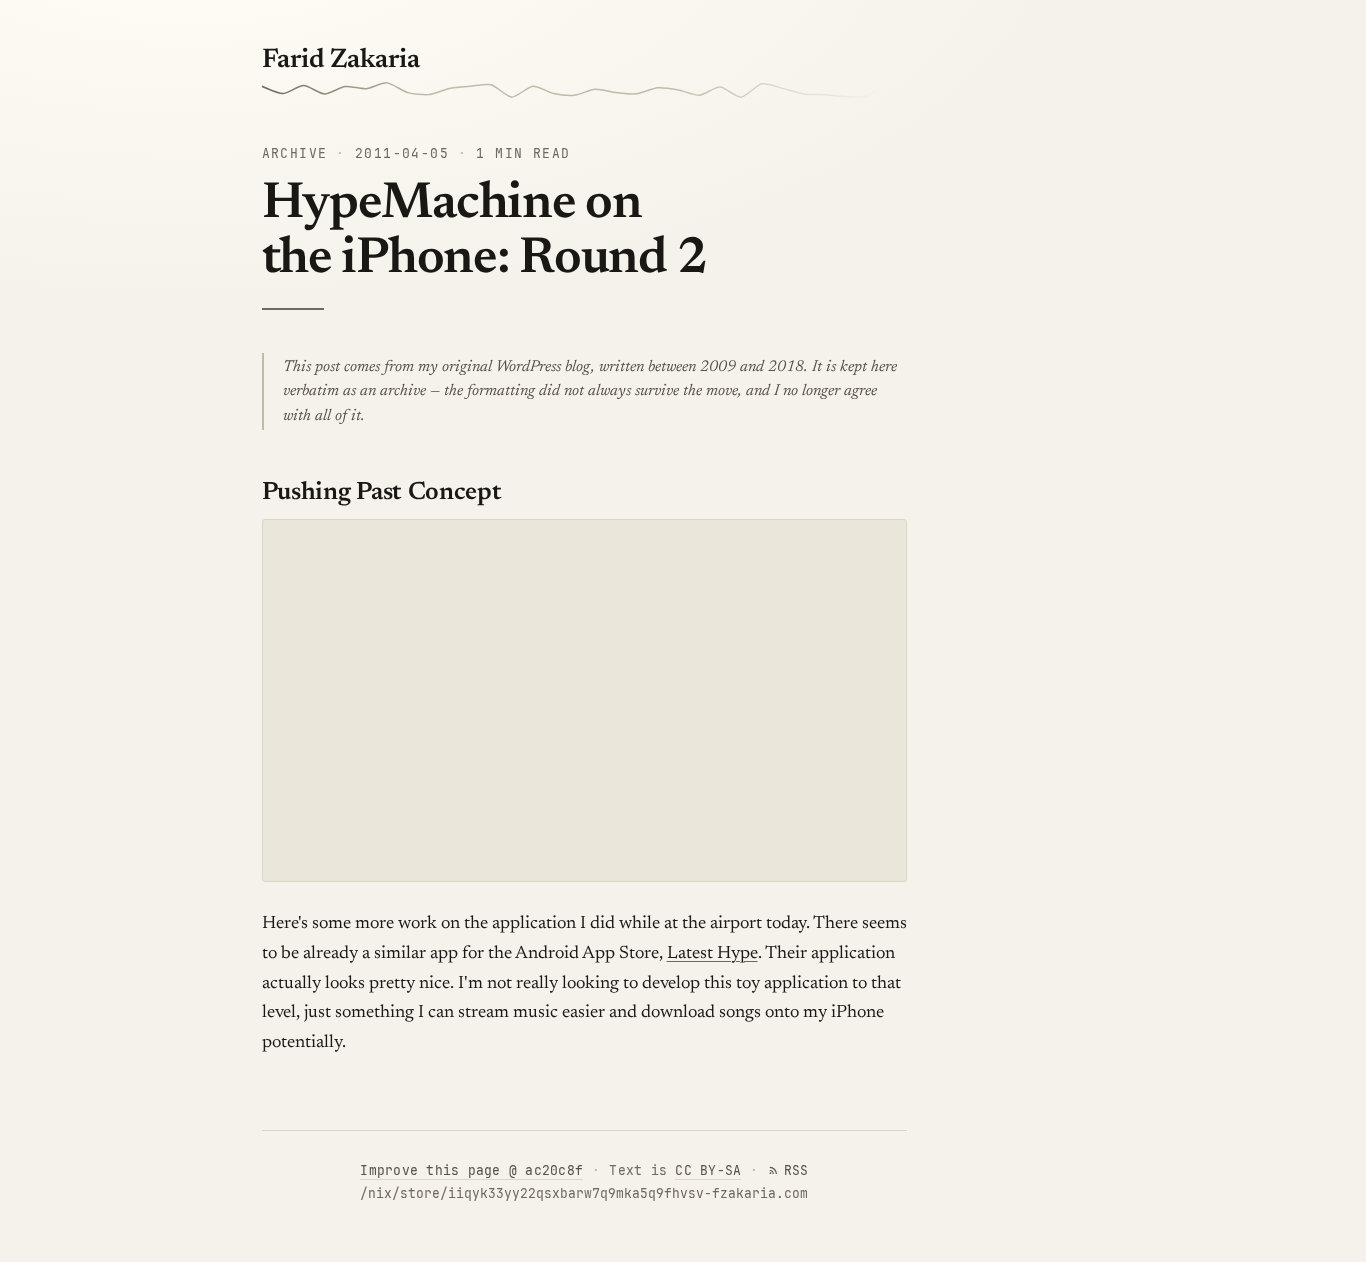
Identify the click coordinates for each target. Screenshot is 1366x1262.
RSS (796, 1170)
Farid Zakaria (341, 60)
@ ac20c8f (471, 1170)
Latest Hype (712, 954)
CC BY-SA (708, 1170)
